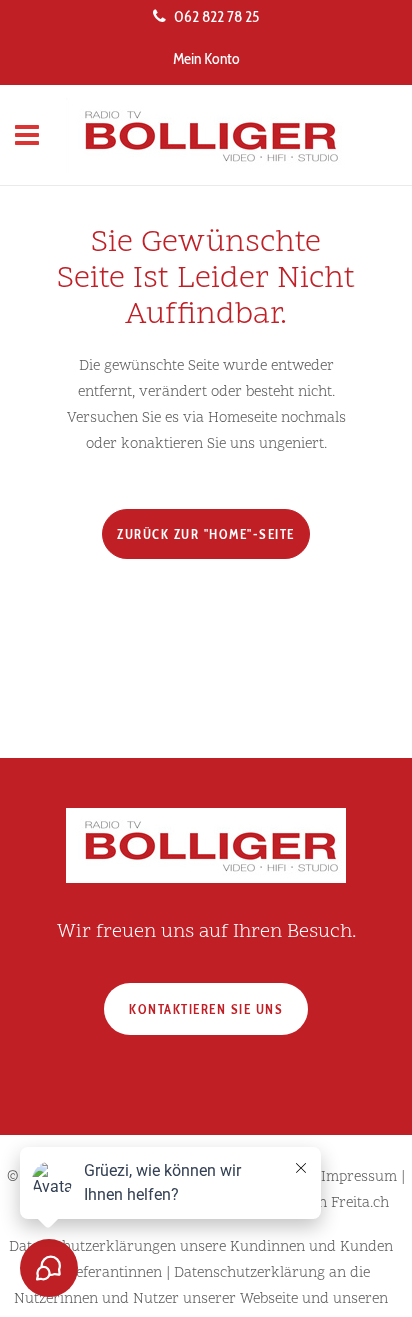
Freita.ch (360, 1203)
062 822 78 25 (216, 16)
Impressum (359, 1177)
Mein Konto (206, 58)
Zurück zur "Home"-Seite (206, 534)
